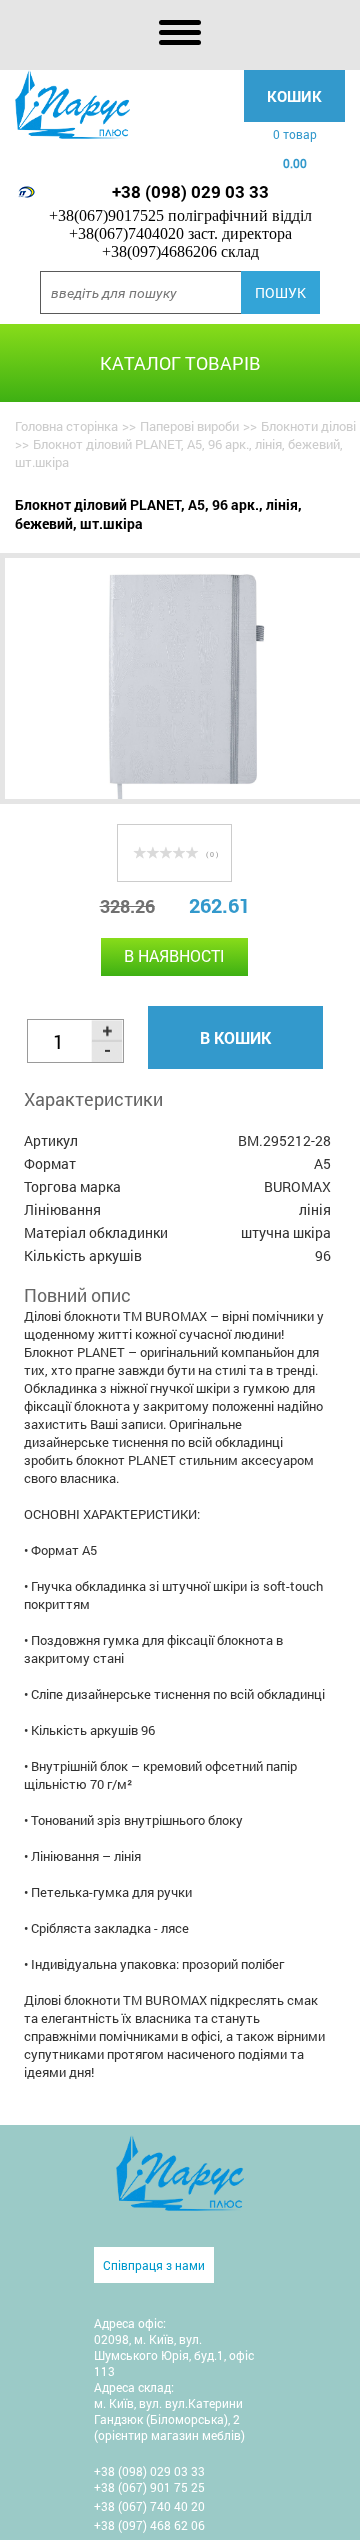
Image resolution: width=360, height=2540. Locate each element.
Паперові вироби (189, 426)
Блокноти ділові (308, 426)
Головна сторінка (66, 426)
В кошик (235, 1037)
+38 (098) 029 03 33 (190, 191)
